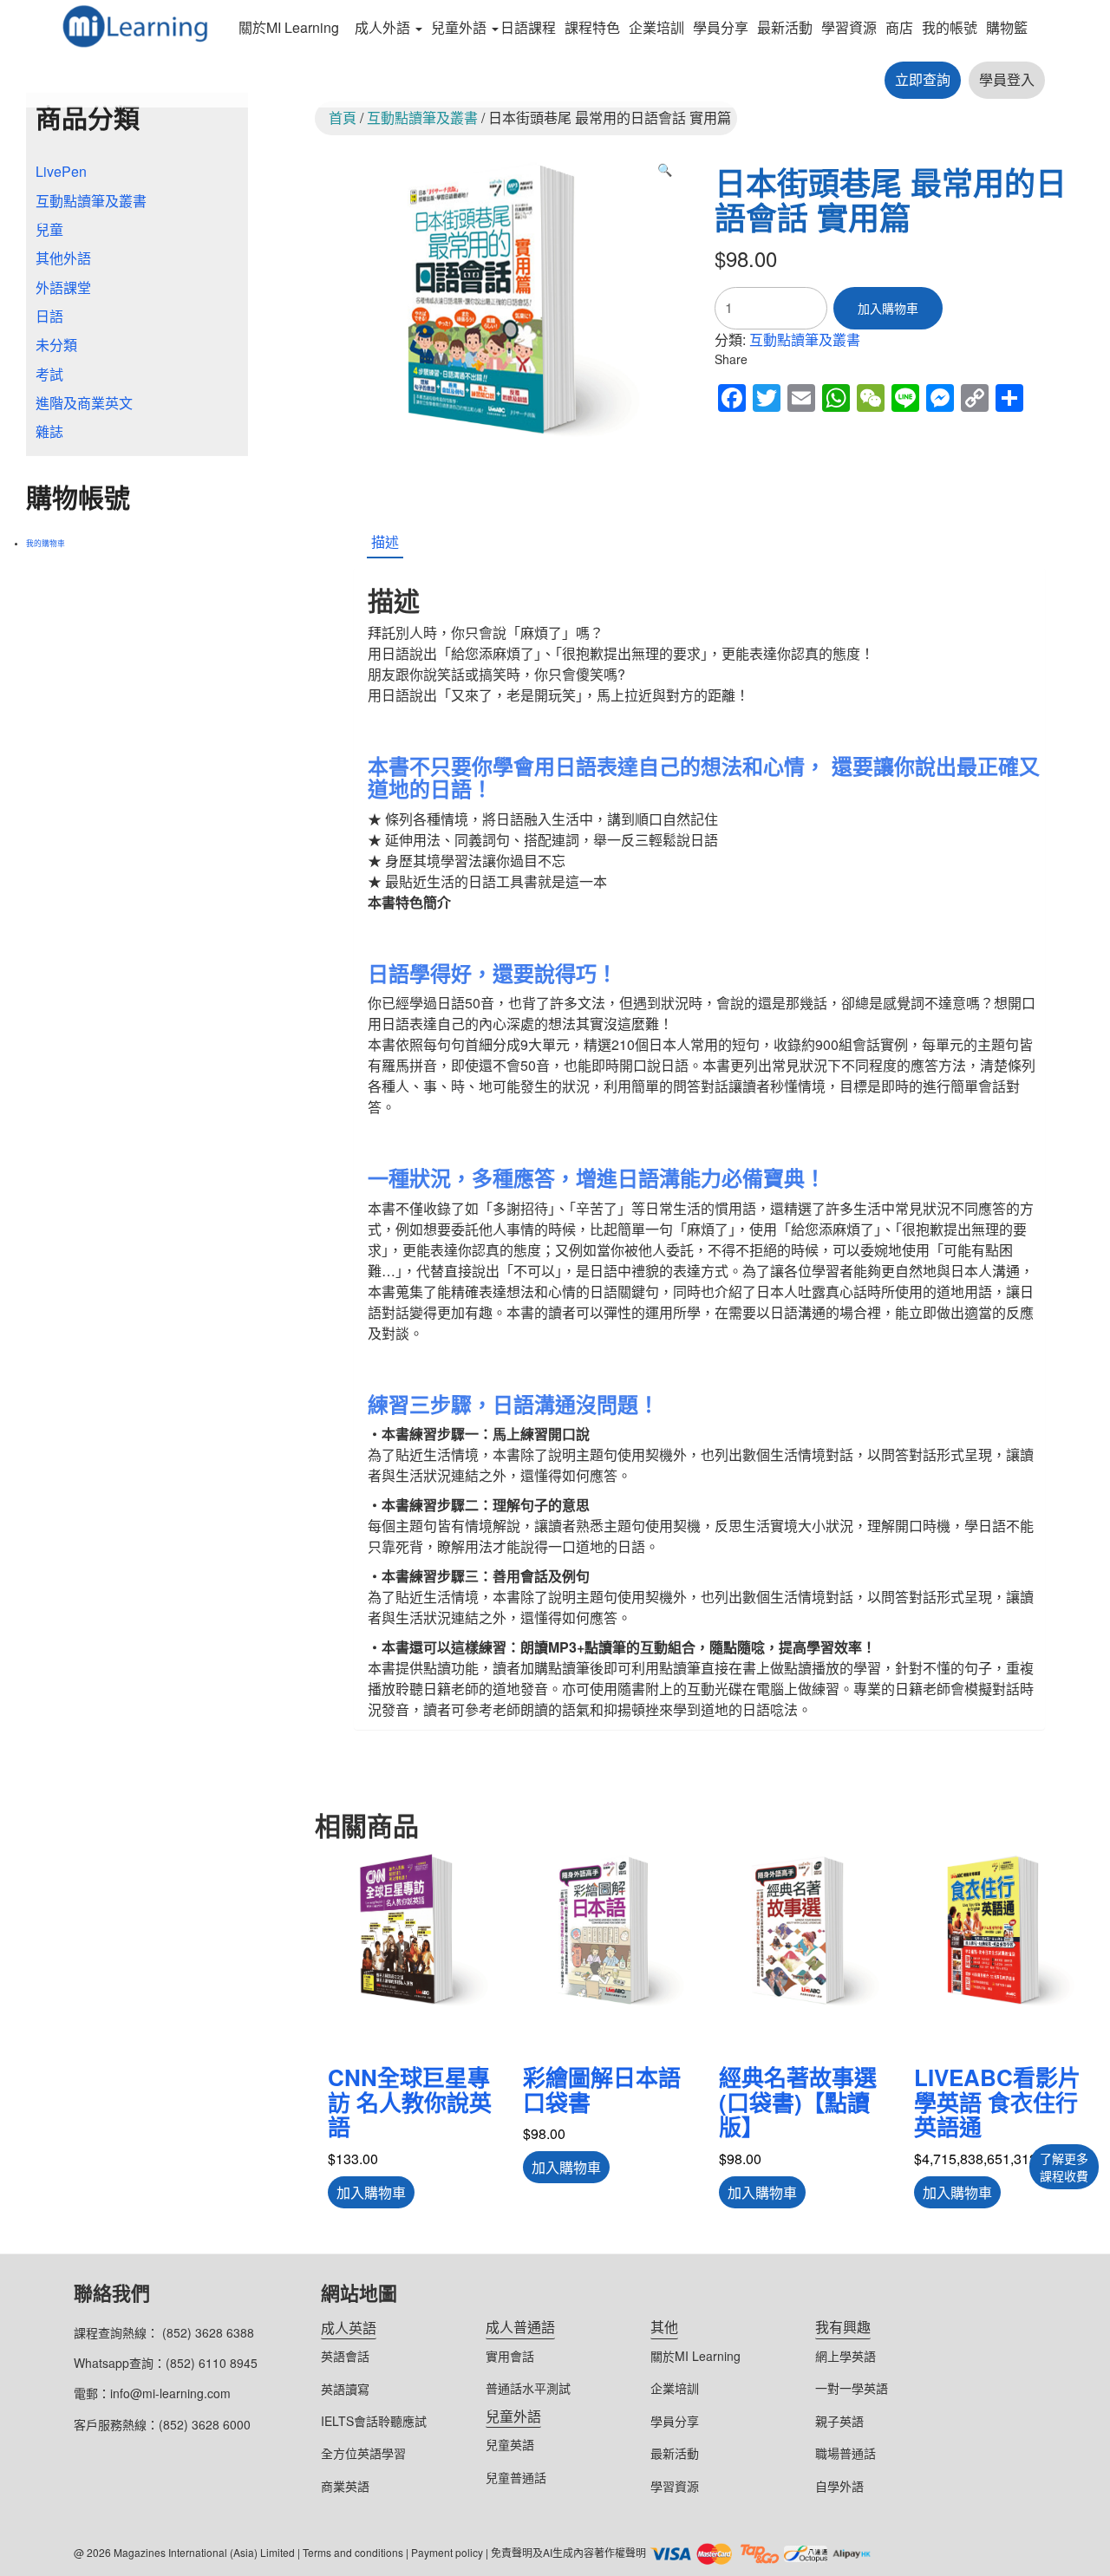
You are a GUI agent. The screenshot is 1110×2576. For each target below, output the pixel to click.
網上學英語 (846, 2356)
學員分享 (721, 27)
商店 (899, 27)
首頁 (343, 117)
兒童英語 (510, 2444)
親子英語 (839, 2421)
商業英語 (345, 2486)
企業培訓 (656, 27)
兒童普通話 (516, 2477)
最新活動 (785, 27)
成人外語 (382, 27)
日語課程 (528, 27)
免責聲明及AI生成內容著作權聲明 (568, 2552)
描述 (385, 541)
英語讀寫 (345, 2389)
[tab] (385, 543)
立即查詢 (923, 79)
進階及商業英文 (84, 403)
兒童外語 (459, 27)
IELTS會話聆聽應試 (374, 2421)
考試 (49, 374)
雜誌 (49, 431)
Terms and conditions (353, 2552)
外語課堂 (63, 287)
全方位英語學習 (363, 2453)
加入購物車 (888, 308)
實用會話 (510, 2356)
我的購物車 (46, 543)
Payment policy (447, 2552)
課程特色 (592, 27)
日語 (49, 316)
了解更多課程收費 (1064, 2167)
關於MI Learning (289, 27)
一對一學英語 (852, 2388)
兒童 (49, 229)
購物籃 (1007, 27)
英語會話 (345, 2356)
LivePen (61, 171)
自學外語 (839, 2486)
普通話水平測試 (528, 2388)
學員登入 (1007, 79)
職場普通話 (846, 2453)
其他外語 (63, 258)
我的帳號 (950, 27)
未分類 (56, 345)
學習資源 (849, 27)
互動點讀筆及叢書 (422, 117)
